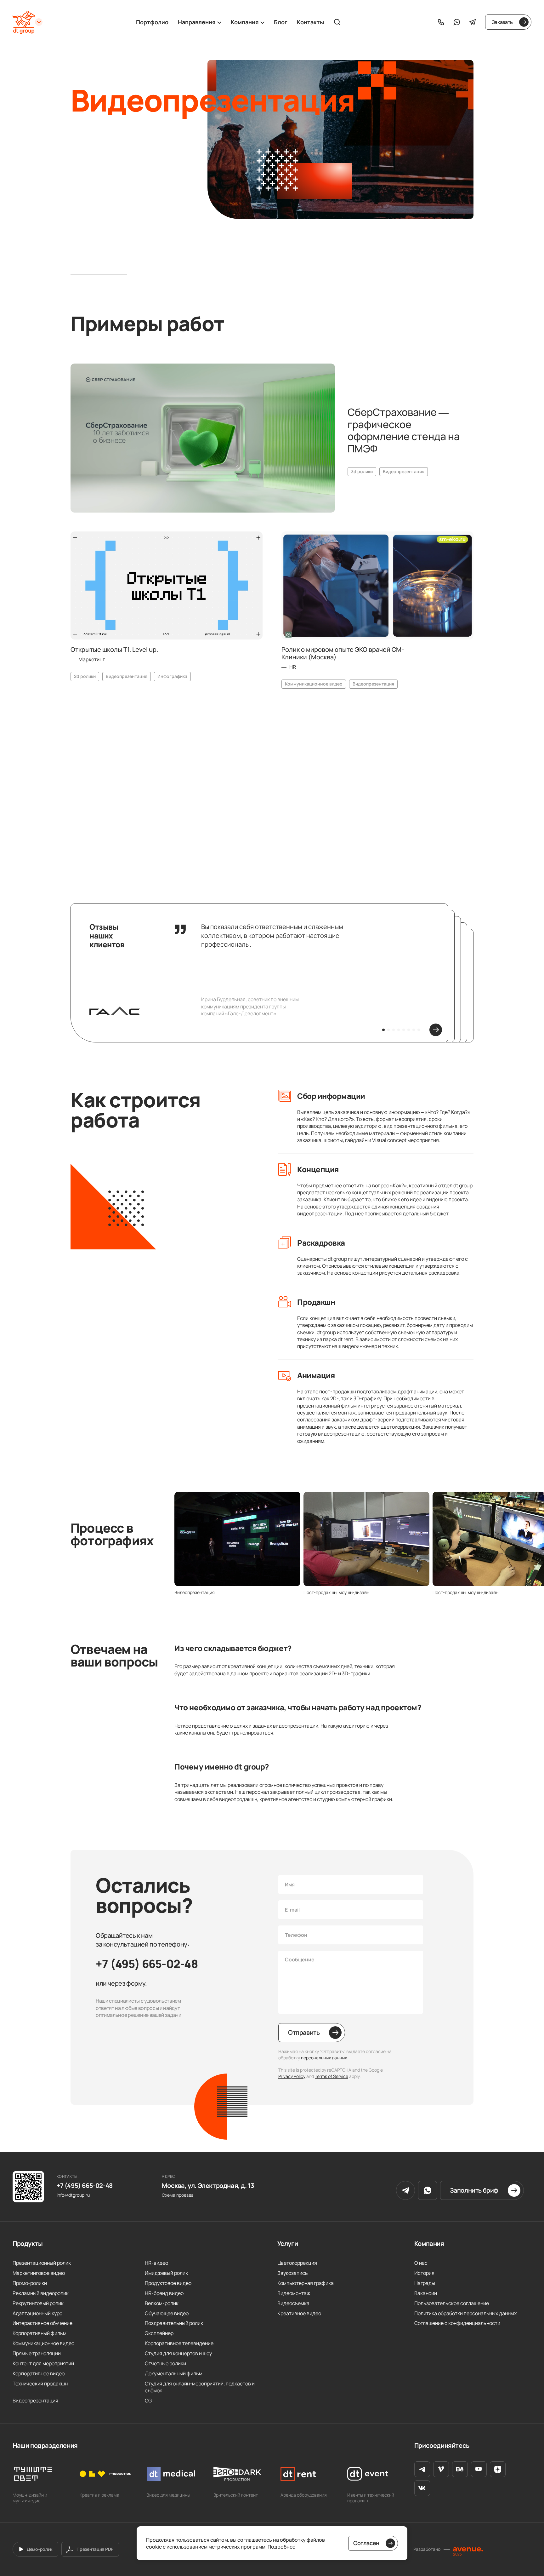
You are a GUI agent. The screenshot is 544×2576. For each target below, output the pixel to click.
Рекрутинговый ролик (38, 2303)
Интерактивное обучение (42, 2323)
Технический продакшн (40, 2384)
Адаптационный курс (37, 2313)
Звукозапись (293, 2273)
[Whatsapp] (457, 22)
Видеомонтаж (294, 2293)
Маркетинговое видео (39, 2273)
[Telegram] (473, 22)
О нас (421, 2263)
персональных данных (324, 2058)
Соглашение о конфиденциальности (457, 2323)
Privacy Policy (292, 2076)
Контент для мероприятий (154, 810)
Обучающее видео (167, 2313)
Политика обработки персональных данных (465, 2313)
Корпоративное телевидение (179, 2343)
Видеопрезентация (404, 471)
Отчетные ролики (165, 2363)
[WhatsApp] (428, 2190)
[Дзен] (498, 2469)
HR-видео (156, 2263)
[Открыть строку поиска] (337, 22)
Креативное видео (299, 2313)
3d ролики (362, 471)
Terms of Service (331, 2076)
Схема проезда (178, 2195)
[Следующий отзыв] (436, 1030)
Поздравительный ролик (174, 2323)
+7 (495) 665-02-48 (147, 1964)
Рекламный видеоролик (41, 2293)
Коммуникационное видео (314, 684)
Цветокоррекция (297, 2263)
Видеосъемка (293, 2303)
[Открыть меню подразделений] (39, 22)
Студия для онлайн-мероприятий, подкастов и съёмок (200, 2387)
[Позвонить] (441, 22)
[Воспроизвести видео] (203, 438)
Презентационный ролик (42, 2263)
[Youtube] (479, 2469)
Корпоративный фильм (40, 2333)
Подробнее (281, 2547)
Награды (425, 2283)
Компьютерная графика (306, 2283)
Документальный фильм (174, 2373)
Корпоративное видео (39, 2373)
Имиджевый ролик (166, 2273)
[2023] (468, 2549)
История (424, 2273)
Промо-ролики (30, 2283)
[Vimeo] (441, 2469)
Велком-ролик (162, 2303)
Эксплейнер (159, 2333)
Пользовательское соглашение (452, 2303)
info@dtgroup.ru (73, 2195)
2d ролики (85, 676)
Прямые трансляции (37, 2353)
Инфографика (172, 676)
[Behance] (460, 2469)
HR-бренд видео (164, 2293)
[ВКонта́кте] (422, 2488)
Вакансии (426, 2293)
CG (148, 2401)
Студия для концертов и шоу (178, 2353)
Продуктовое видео (168, 2283)
